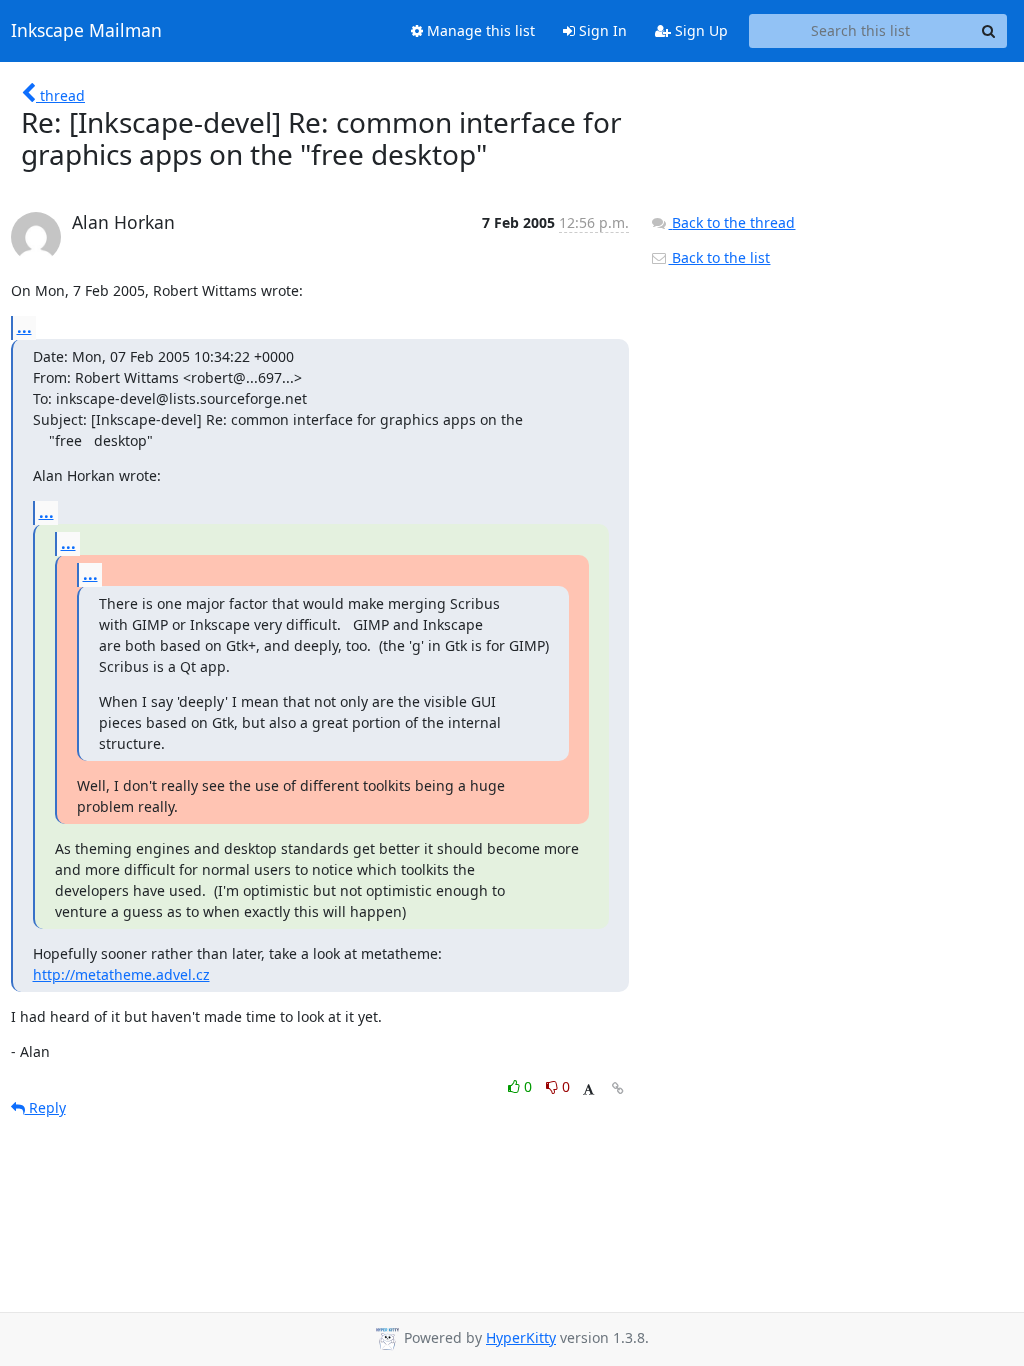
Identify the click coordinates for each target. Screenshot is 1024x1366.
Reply (45, 1107)
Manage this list (479, 30)
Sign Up (699, 30)
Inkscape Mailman (86, 31)
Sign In (601, 30)
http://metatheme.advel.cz (121, 974)
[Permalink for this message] (618, 1088)
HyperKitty (521, 1337)
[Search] (989, 31)
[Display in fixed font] (588, 1089)
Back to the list (719, 257)
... (24, 327)
